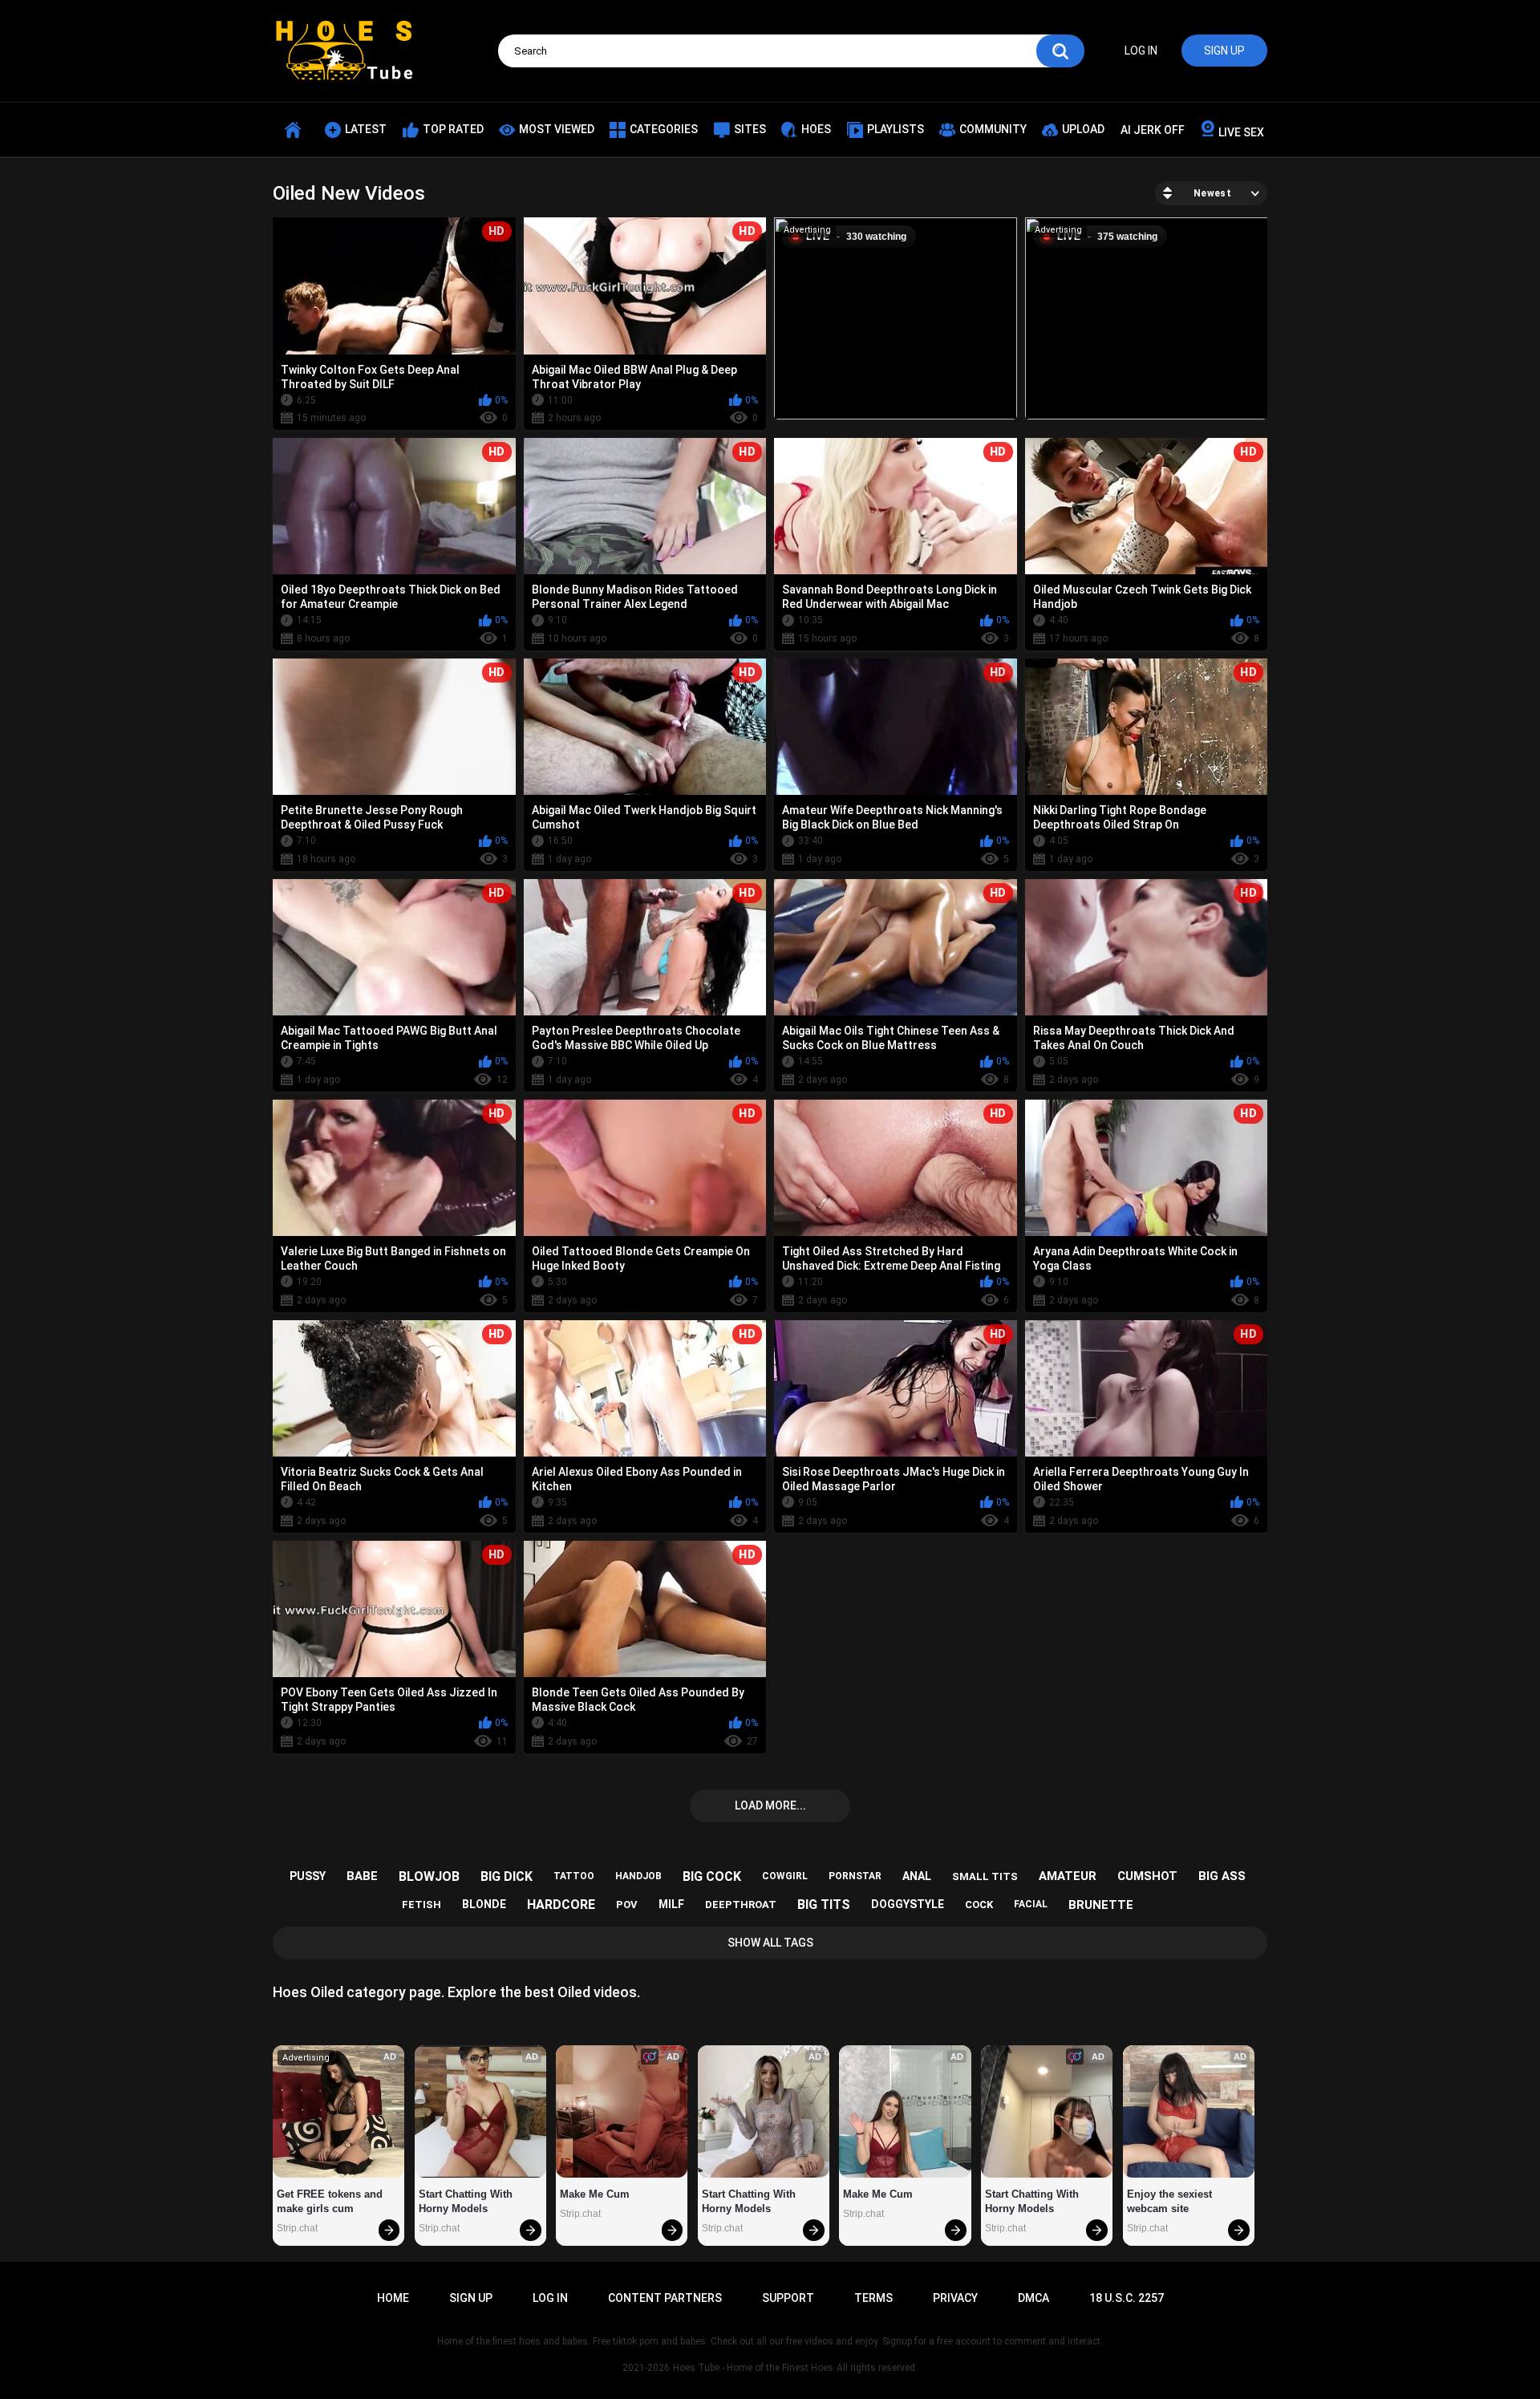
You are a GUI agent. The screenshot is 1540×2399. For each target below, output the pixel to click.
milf (671, 1904)
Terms (873, 2298)
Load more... (770, 1805)
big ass (1222, 1876)
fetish (421, 1905)
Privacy (955, 2298)
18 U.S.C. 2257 (1127, 2298)
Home (393, 2298)
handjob (638, 1876)
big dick (507, 1876)
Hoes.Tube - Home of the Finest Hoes (753, 2368)
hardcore (561, 1905)
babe (362, 1876)
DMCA (1033, 2298)
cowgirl (785, 1876)
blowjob (429, 1876)
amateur (1068, 1876)
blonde (484, 1904)
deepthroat (741, 1905)
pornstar (855, 1876)
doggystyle (908, 1904)
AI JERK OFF (1153, 130)
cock (979, 1905)
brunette (1101, 1905)
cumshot (1147, 1876)
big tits (824, 1905)
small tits (985, 1876)
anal (917, 1876)
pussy (308, 1876)
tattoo (574, 1876)
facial (1031, 1904)
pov (627, 1905)
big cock (712, 1876)
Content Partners (665, 2298)
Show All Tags (770, 1943)
